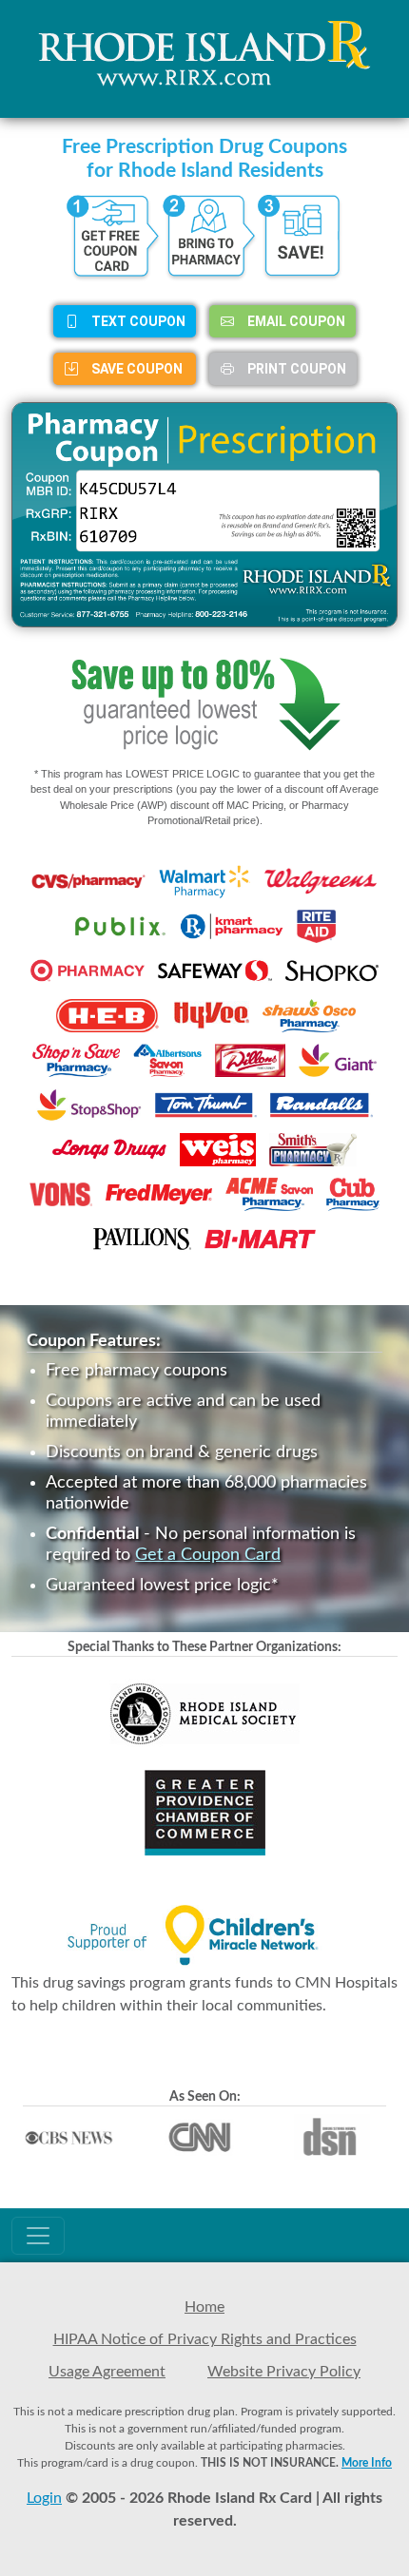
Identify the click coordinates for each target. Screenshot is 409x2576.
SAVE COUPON (136, 369)
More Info (367, 2463)
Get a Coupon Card (208, 1555)
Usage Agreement (107, 2372)
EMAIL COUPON (295, 321)
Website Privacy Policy (284, 2372)
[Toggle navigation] (38, 2236)
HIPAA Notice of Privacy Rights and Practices (205, 2339)
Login (44, 2498)
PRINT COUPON (295, 369)
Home (204, 2307)
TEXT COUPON (137, 321)
